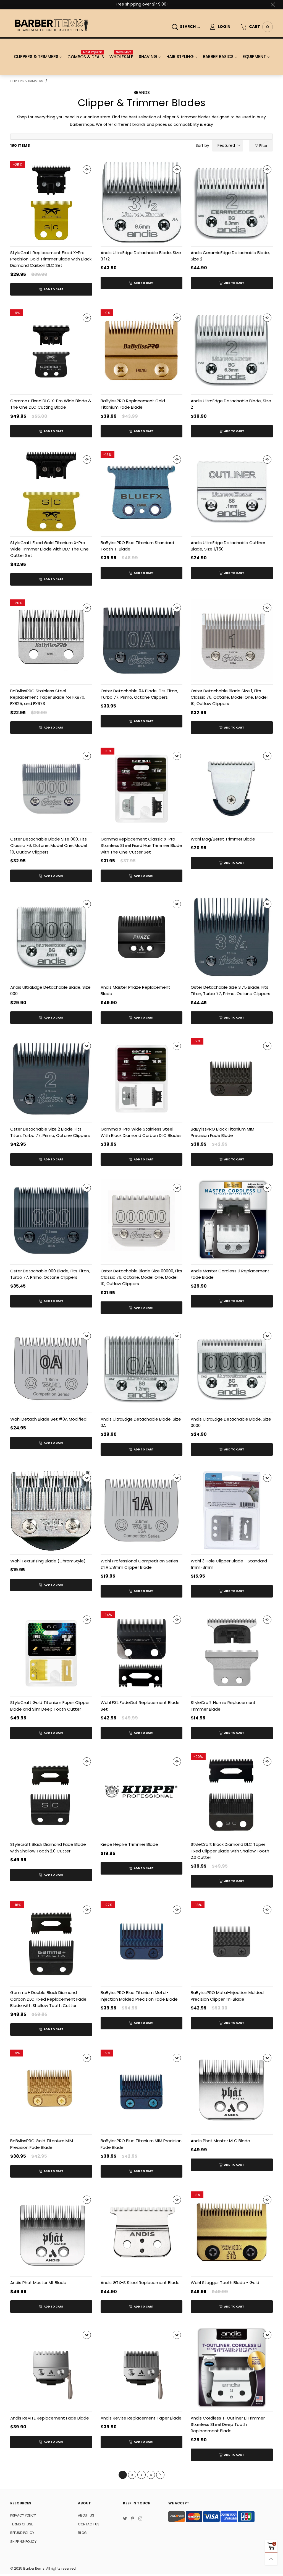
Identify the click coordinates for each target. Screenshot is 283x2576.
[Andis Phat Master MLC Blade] (232, 2091)
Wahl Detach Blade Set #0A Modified (48, 1419)
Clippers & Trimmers (36, 57)
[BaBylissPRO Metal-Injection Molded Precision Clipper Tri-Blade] (232, 1942)
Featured (226, 145)
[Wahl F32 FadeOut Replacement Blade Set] (142, 1652)
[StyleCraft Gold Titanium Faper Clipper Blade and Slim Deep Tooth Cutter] (51, 1652)
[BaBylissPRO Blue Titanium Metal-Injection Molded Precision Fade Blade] (142, 1942)
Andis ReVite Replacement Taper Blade (141, 2418)
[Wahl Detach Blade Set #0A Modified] (51, 1369)
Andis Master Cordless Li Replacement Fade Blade (230, 1274)
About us (86, 2515)
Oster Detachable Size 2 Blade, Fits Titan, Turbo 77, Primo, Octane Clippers (50, 1132)
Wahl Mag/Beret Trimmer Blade (223, 839)
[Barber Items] (51, 26)
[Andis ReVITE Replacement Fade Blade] (51, 2368)
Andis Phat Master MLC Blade (220, 2141)
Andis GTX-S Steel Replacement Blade (140, 2283)
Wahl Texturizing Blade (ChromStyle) (48, 1561)
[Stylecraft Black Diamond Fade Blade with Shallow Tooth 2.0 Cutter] (51, 1794)
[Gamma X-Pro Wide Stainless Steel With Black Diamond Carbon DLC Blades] (142, 1079)
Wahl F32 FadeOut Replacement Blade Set (140, 1706)
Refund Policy (22, 2533)
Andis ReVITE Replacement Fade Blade (50, 2418)
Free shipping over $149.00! (142, 4)
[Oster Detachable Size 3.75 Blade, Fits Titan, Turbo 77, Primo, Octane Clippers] (232, 937)
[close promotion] (273, 4)
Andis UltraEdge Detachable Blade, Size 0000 (231, 1422)
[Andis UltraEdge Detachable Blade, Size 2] (232, 350)
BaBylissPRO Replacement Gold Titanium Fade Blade (133, 404)
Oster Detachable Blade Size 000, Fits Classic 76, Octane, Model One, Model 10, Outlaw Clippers (49, 845)
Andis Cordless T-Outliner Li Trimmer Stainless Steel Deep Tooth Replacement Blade (228, 2424)
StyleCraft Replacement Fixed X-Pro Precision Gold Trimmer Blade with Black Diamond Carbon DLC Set (51, 259)
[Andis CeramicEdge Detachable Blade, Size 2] (232, 202)
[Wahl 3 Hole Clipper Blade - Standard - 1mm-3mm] (232, 1511)
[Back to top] (271, 2559)
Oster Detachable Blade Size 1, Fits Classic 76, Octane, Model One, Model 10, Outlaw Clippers (229, 697)
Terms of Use (22, 2524)
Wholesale (121, 57)
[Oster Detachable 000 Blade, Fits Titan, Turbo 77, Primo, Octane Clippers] (51, 1221)
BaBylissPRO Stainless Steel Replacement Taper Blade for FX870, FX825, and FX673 (48, 697)
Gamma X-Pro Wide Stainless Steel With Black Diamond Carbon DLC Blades (141, 1132)
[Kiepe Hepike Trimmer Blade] (142, 1794)
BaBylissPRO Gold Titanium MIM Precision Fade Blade (42, 2144)
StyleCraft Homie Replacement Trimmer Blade (223, 1706)
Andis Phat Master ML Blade (38, 2283)
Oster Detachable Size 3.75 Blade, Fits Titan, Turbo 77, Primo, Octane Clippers (230, 990)
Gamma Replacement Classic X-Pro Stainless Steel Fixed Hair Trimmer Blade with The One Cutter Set (141, 845)
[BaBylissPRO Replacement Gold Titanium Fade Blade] (142, 350)
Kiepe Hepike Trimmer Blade (129, 1844)
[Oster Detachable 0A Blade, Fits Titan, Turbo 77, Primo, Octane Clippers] (142, 640)
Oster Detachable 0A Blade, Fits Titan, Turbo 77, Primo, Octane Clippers (139, 694)
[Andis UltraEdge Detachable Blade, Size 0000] (232, 1369)
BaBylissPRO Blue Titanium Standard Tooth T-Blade (137, 546)
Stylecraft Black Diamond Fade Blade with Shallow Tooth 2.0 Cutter (48, 1847)
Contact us (89, 2524)
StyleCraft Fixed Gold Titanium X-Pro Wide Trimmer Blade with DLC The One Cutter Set (49, 549)
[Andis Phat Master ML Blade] (51, 2232)
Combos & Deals (86, 57)
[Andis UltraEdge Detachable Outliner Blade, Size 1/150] (232, 492)
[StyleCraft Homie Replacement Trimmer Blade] (232, 1652)
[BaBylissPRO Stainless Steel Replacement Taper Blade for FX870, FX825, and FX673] (51, 640)
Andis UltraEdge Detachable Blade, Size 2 (231, 404)
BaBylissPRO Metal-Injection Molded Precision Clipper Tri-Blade (227, 1996)
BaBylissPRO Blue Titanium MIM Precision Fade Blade (141, 2144)
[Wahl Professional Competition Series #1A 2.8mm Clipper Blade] (142, 1511)
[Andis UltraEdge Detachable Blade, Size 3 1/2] (142, 202)
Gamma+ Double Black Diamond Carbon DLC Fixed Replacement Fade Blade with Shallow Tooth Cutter (48, 1999)
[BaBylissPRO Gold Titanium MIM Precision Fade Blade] (51, 2091)
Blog (82, 2533)
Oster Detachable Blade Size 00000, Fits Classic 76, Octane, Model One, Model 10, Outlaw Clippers (141, 1277)
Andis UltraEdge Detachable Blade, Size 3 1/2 (141, 256)
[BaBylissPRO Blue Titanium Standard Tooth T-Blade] (142, 492)
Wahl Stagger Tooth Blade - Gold (225, 2283)
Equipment (254, 57)
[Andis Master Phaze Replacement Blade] (142, 937)
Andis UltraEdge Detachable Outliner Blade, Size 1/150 (228, 546)
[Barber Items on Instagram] (140, 2519)
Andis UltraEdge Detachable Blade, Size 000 (50, 990)
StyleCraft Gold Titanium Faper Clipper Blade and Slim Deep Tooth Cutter (50, 1706)
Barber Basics (218, 57)
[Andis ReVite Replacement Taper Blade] (142, 2368)
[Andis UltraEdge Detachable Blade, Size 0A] (142, 1369)
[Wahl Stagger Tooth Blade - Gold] (232, 2232)
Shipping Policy (23, 2542)
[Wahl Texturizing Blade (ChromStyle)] (51, 1511)
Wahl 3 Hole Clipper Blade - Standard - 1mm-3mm (230, 1564)
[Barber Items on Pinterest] (133, 2519)
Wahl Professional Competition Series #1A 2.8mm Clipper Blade (139, 1564)
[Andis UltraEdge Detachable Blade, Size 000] (51, 937)
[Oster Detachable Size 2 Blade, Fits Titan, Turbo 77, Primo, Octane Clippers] (51, 1079)
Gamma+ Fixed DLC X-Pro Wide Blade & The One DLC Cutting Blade (51, 404)
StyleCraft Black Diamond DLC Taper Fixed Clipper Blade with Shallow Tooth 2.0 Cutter (230, 1851)
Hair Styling (180, 57)
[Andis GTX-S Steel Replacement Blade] (142, 2232)
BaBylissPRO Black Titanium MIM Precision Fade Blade (222, 1132)
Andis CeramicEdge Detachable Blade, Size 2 (230, 256)
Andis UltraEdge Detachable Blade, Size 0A (141, 1422)
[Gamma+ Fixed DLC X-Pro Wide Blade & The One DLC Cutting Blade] (51, 350)
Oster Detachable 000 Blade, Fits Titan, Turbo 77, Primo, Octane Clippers (50, 1274)
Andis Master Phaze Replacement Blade (135, 990)
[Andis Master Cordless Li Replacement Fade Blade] (232, 1221)
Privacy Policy (23, 2515)
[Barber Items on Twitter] (125, 2519)
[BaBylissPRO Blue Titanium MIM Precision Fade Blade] (142, 2091)
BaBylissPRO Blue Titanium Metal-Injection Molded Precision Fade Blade (139, 1996)
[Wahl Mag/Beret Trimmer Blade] (232, 789)
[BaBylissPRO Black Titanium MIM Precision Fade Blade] (232, 1079)
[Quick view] (87, 169)
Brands (142, 92)
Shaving (148, 57)
